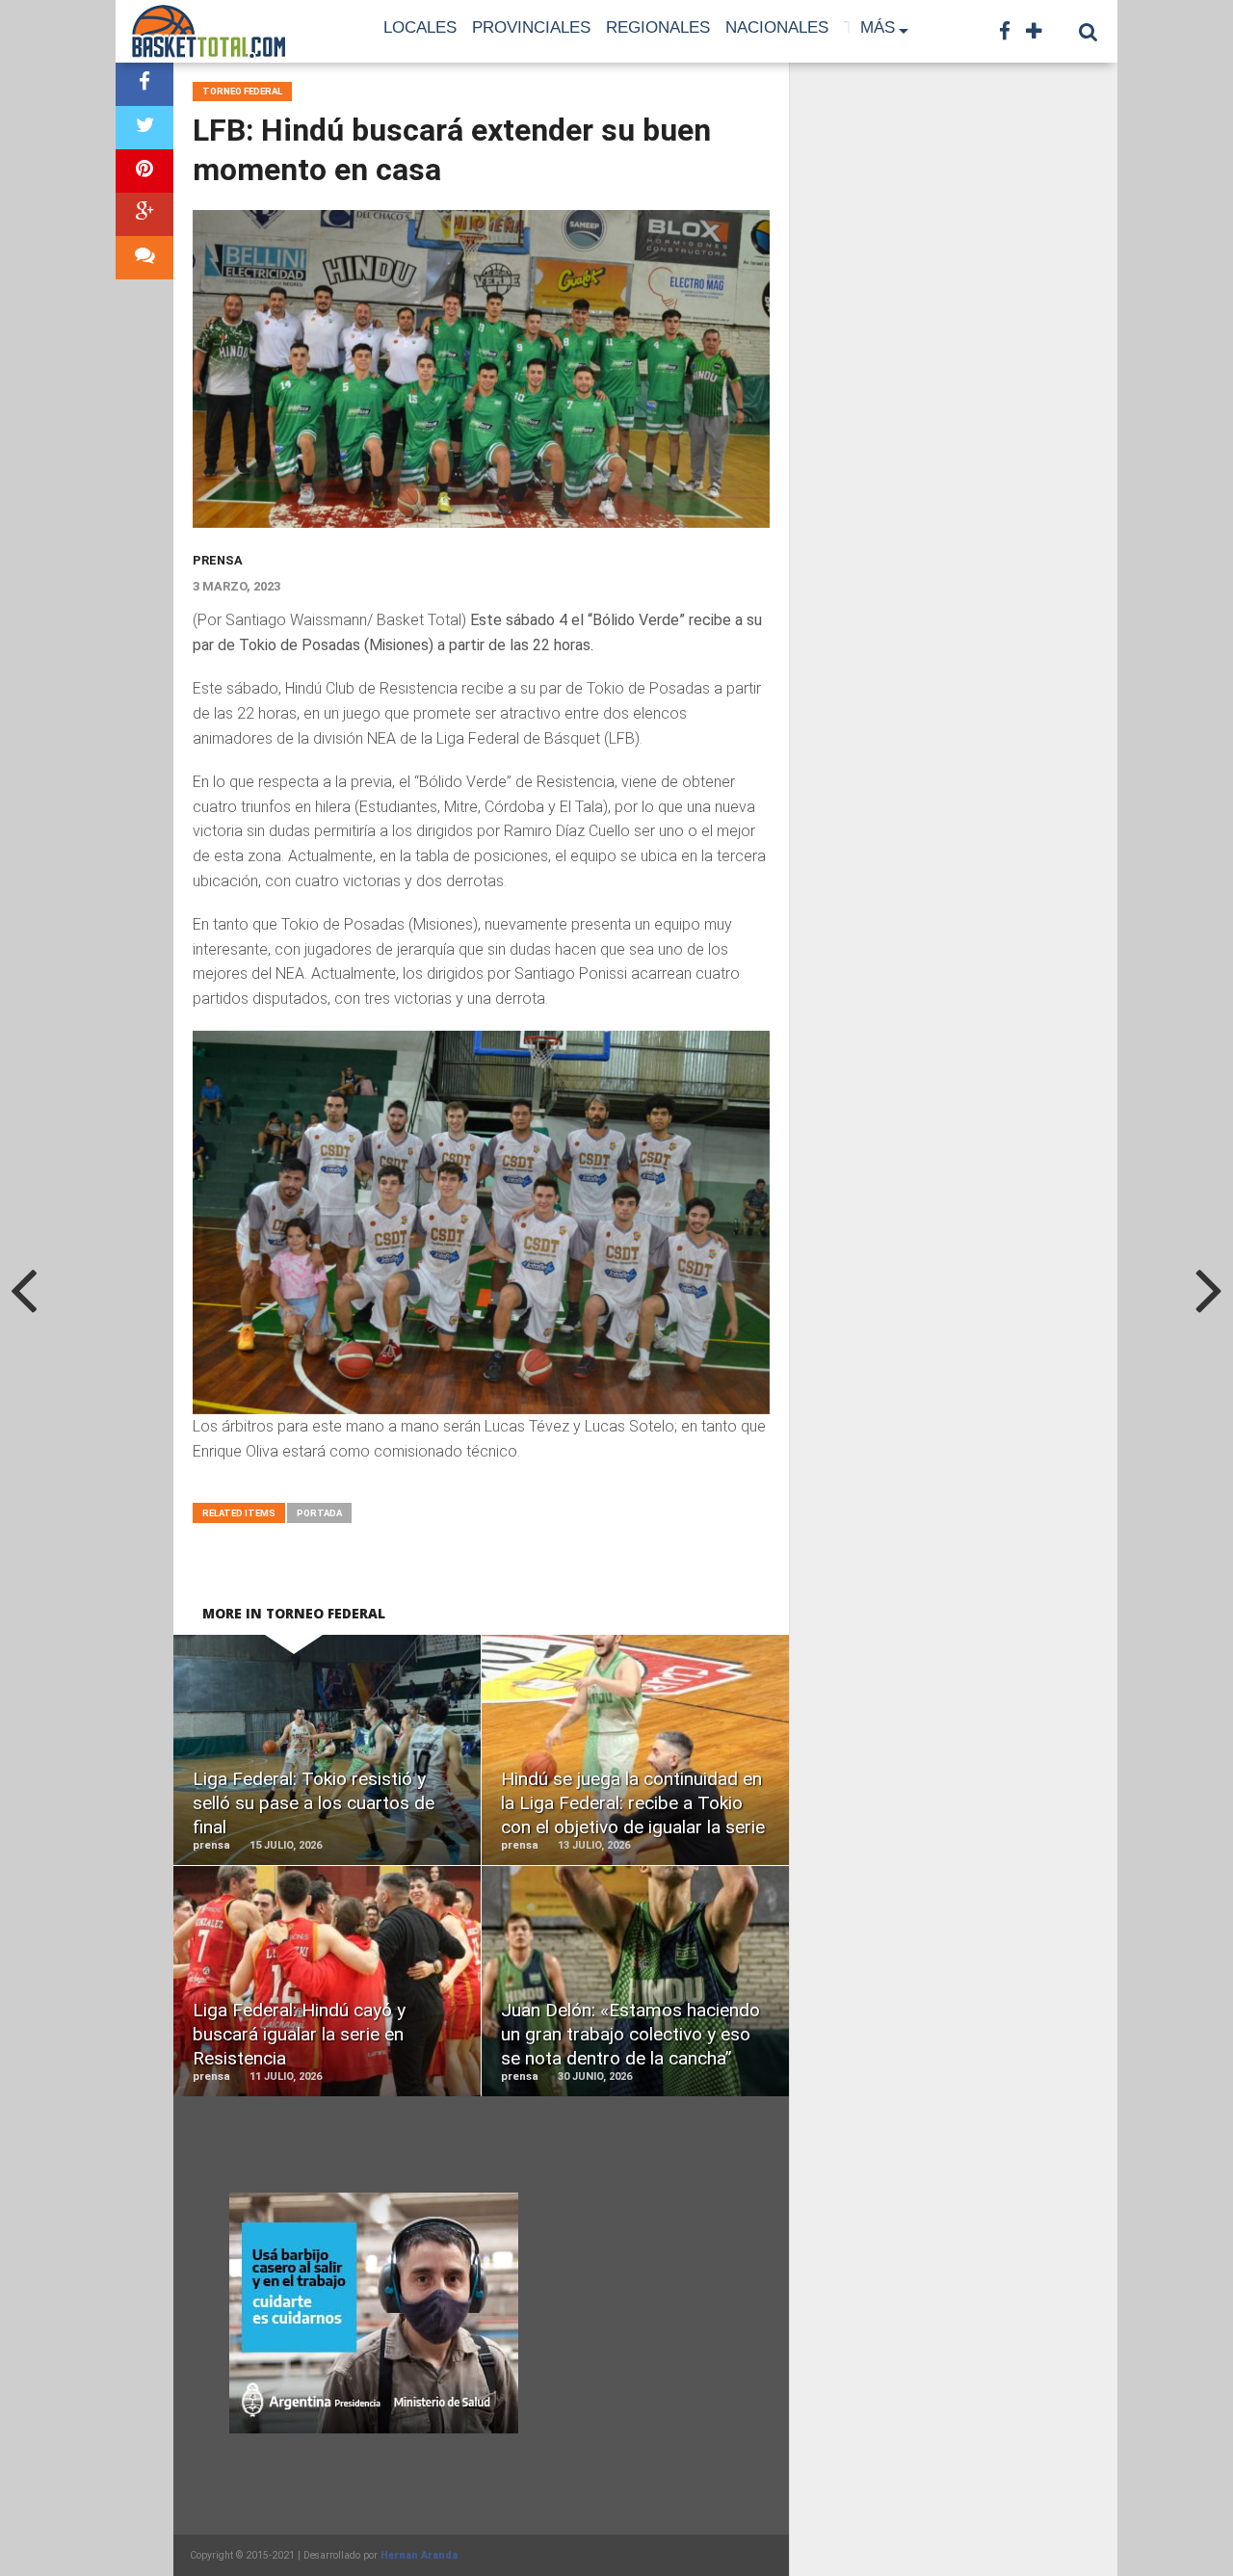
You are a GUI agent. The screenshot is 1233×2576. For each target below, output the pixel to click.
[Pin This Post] (144, 171)
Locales (420, 27)
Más (878, 27)
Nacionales (777, 27)
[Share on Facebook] (144, 84)
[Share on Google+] (144, 214)
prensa (218, 560)
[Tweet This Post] (144, 128)
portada (319, 1513)
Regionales (658, 27)
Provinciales (531, 27)
